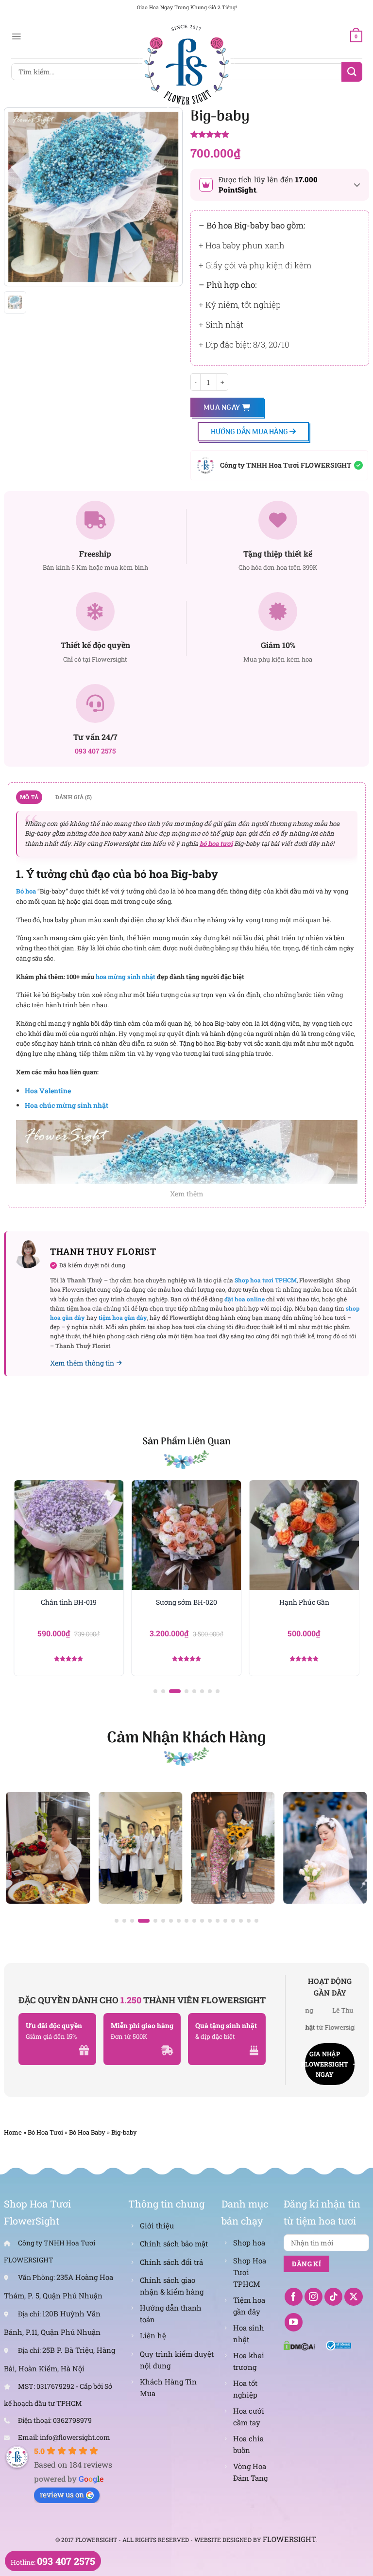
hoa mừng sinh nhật (126, 977)
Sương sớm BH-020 (186, 1602)
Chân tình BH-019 (69, 1602)
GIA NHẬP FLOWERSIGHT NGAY (327, 2064)
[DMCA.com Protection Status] (299, 2345)
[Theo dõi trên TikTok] (334, 2297)
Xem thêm (187, 1194)
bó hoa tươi (216, 843)
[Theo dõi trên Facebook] (294, 2297)
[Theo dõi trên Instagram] (314, 2297)
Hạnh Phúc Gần (304, 1602)
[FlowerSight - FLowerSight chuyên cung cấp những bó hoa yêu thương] (186, 63)
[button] (155, 1691)
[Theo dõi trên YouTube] (294, 2322)
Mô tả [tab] (29, 797)
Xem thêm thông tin (82, 1363)
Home (13, 2132)
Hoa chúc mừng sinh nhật (67, 1105)
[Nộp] (352, 72)
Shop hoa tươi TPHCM (266, 1280)
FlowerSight (289, 2539)
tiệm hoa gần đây (123, 1317)
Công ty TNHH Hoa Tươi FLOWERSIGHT (286, 465)
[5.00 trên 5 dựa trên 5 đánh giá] (280, 135)
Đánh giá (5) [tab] (74, 797)
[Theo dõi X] (354, 2297)
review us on (62, 2494)
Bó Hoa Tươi (45, 2132)
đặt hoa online (245, 1299)
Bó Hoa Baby (87, 2132)
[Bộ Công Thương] (339, 2345)
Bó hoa (26, 891)
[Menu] (16, 36)
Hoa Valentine (48, 1091)
